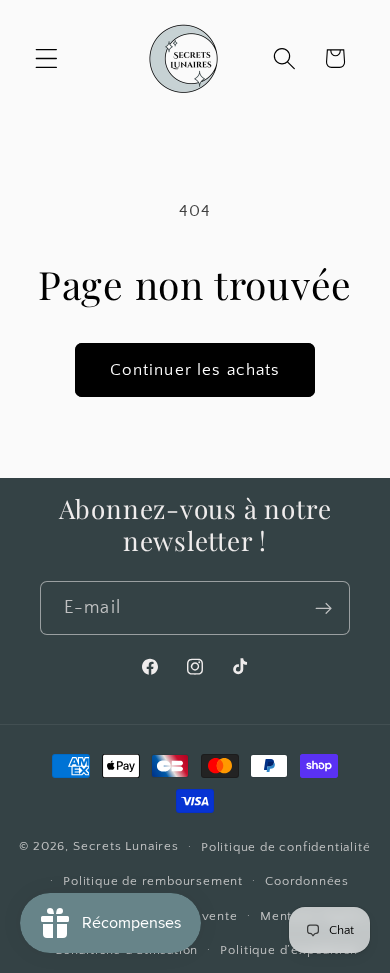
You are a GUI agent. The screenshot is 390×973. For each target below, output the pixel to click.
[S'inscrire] (323, 608)
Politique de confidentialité (286, 847)
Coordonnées (307, 881)
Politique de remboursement (153, 881)
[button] (46, 58)
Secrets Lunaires (126, 846)
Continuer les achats (195, 369)
